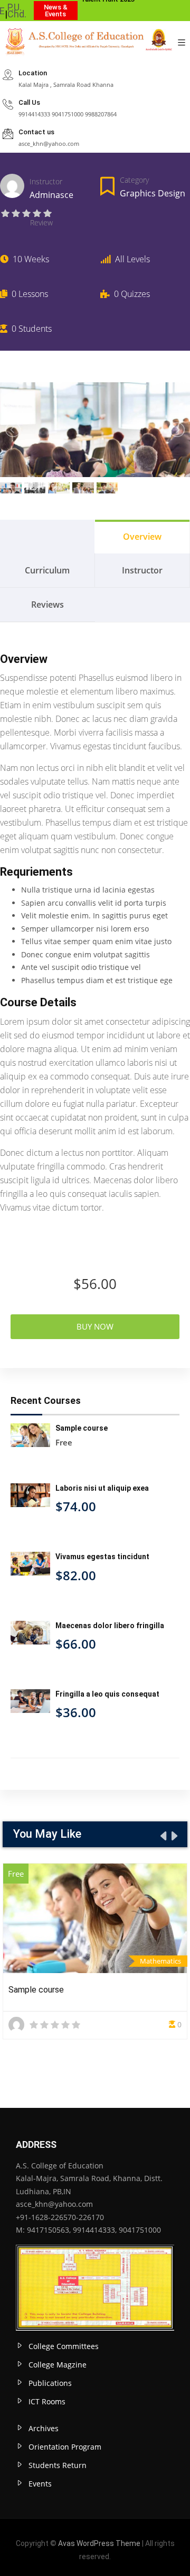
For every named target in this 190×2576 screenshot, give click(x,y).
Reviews (47, 605)
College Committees (64, 2346)
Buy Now (95, 1326)
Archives (44, 2428)
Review (41, 222)
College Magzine (58, 2365)
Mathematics (160, 1961)
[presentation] (163, 1836)
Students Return (58, 2465)
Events (40, 2484)
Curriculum (47, 570)
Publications (50, 2383)
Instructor (46, 181)
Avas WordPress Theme (99, 2543)
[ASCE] (87, 43)
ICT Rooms (47, 2401)
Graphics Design (153, 193)
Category (134, 180)
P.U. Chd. (17, 11)
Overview (142, 537)
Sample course (36, 1990)
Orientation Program (65, 2447)
